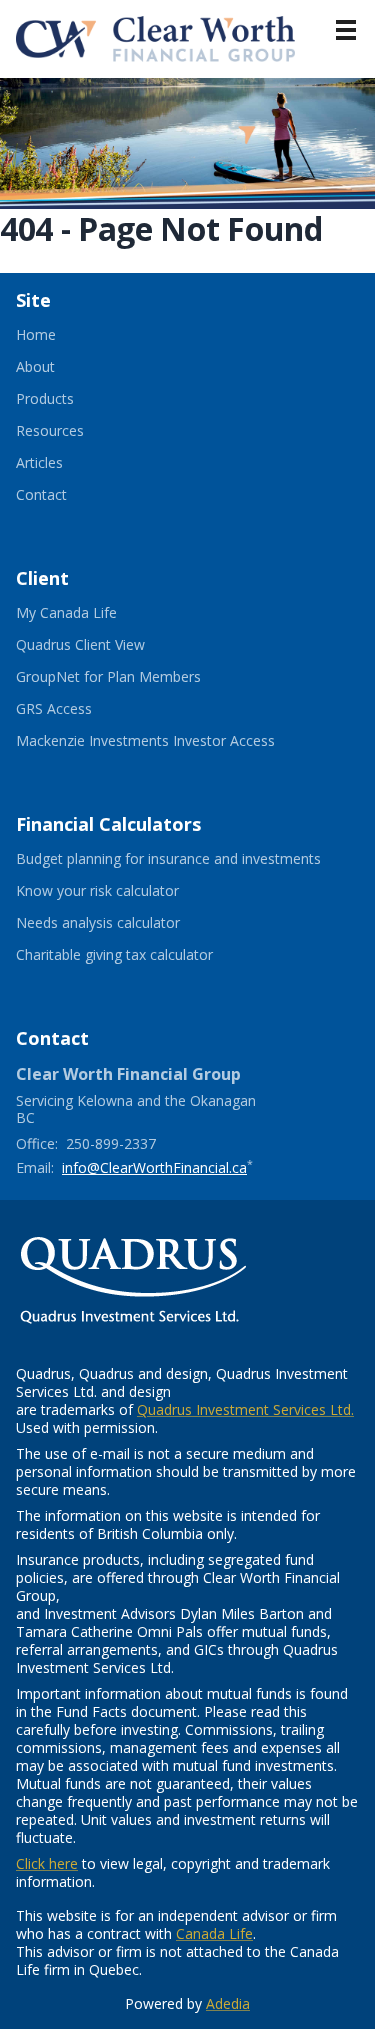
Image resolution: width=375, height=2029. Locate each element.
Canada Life (214, 1933)
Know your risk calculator (122, 891)
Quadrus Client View (105, 645)
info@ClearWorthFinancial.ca (154, 1167)
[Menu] (346, 30)
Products (45, 399)
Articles (39, 463)
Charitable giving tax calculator (139, 955)
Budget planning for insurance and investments (187, 859)
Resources (50, 431)
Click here (47, 1863)
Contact (41, 495)
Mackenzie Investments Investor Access (170, 741)
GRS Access (78, 709)
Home (36, 335)
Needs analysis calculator (122, 923)
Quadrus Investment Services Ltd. (245, 1409)
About (35, 367)
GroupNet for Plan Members (133, 677)
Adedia (228, 2003)
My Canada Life (91, 613)
